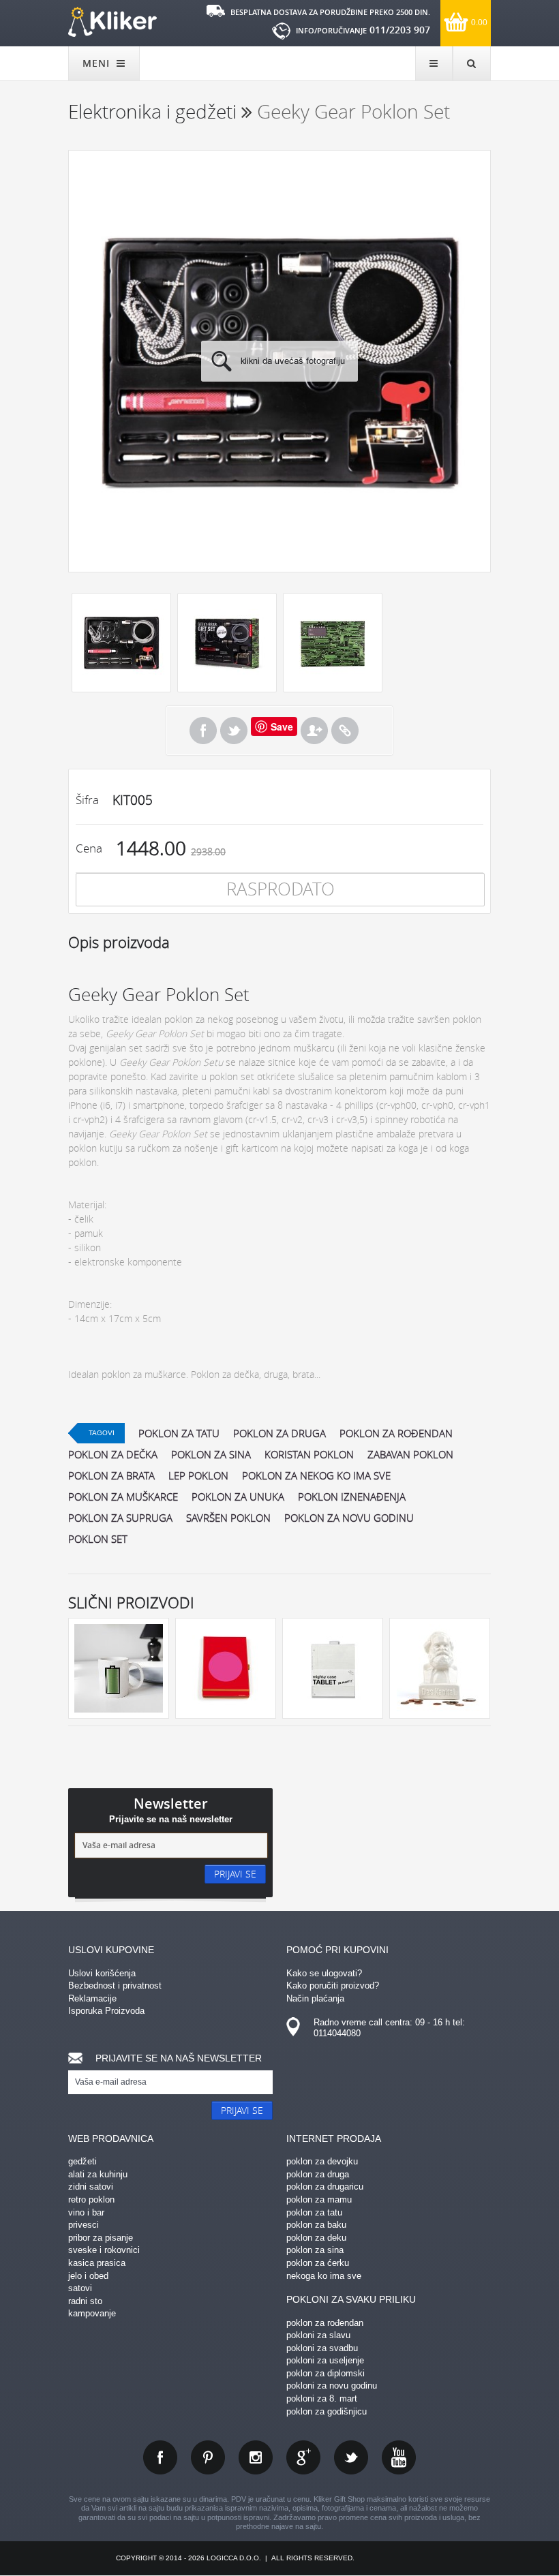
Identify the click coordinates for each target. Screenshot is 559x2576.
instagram (256, 2457)
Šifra (87, 800)
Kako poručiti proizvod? (333, 1985)
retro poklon (91, 2199)
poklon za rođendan (396, 1433)
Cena (89, 848)
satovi (80, 2288)
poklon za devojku (322, 2161)
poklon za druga (279, 1433)
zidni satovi (91, 2187)
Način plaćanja (315, 1998)
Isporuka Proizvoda (106, 2011)
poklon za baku (316, 2225)
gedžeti (82, 2161)
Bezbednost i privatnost (115, 1985)
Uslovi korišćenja (102, 1973)
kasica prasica (97, 2263)
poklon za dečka (113, 1454)
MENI (98, 63)
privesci (84, 2225)
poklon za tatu (179, 1433)
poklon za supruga (120, 1518)
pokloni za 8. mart (322, 2398)
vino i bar (86, 2212)
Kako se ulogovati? (324, 1973)
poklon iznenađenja (352, 1497)
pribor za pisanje (101, 2238)
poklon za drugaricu (325, 2187)
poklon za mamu (319, 2199)
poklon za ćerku (318, 2263)
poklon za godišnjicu (327, 2411)
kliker (112, 22)
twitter (351, 2457)
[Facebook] (203, 731)
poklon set (98, 1539)
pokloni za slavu (318, 2335)
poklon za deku (316, 2238)
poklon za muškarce (123, 1497)
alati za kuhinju (98, 2174)
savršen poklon (228, 1518)
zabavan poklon (410, 1454)
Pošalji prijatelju (314, 731)
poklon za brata (111, 1475)
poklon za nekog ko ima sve (316, 1475)
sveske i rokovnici (104, 2250)
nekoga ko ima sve (324, 2276)
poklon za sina (211, 1454)
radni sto (85, 2301)
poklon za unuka (238, 1497)
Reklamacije (92, 1998)
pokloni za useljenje (325, 2360)
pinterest (208, 2457)
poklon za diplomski (326, 2373)
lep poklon (198, 1475)
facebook (160, 2457)
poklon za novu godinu (349, 1518)
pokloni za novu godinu (332, 2386)
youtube (399, 2457)
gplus (303, 2457)
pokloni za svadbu (322, 2348)
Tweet (234, 731)
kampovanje (92, 2313)
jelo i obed (88, 2276)
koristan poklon (309, 1454)
